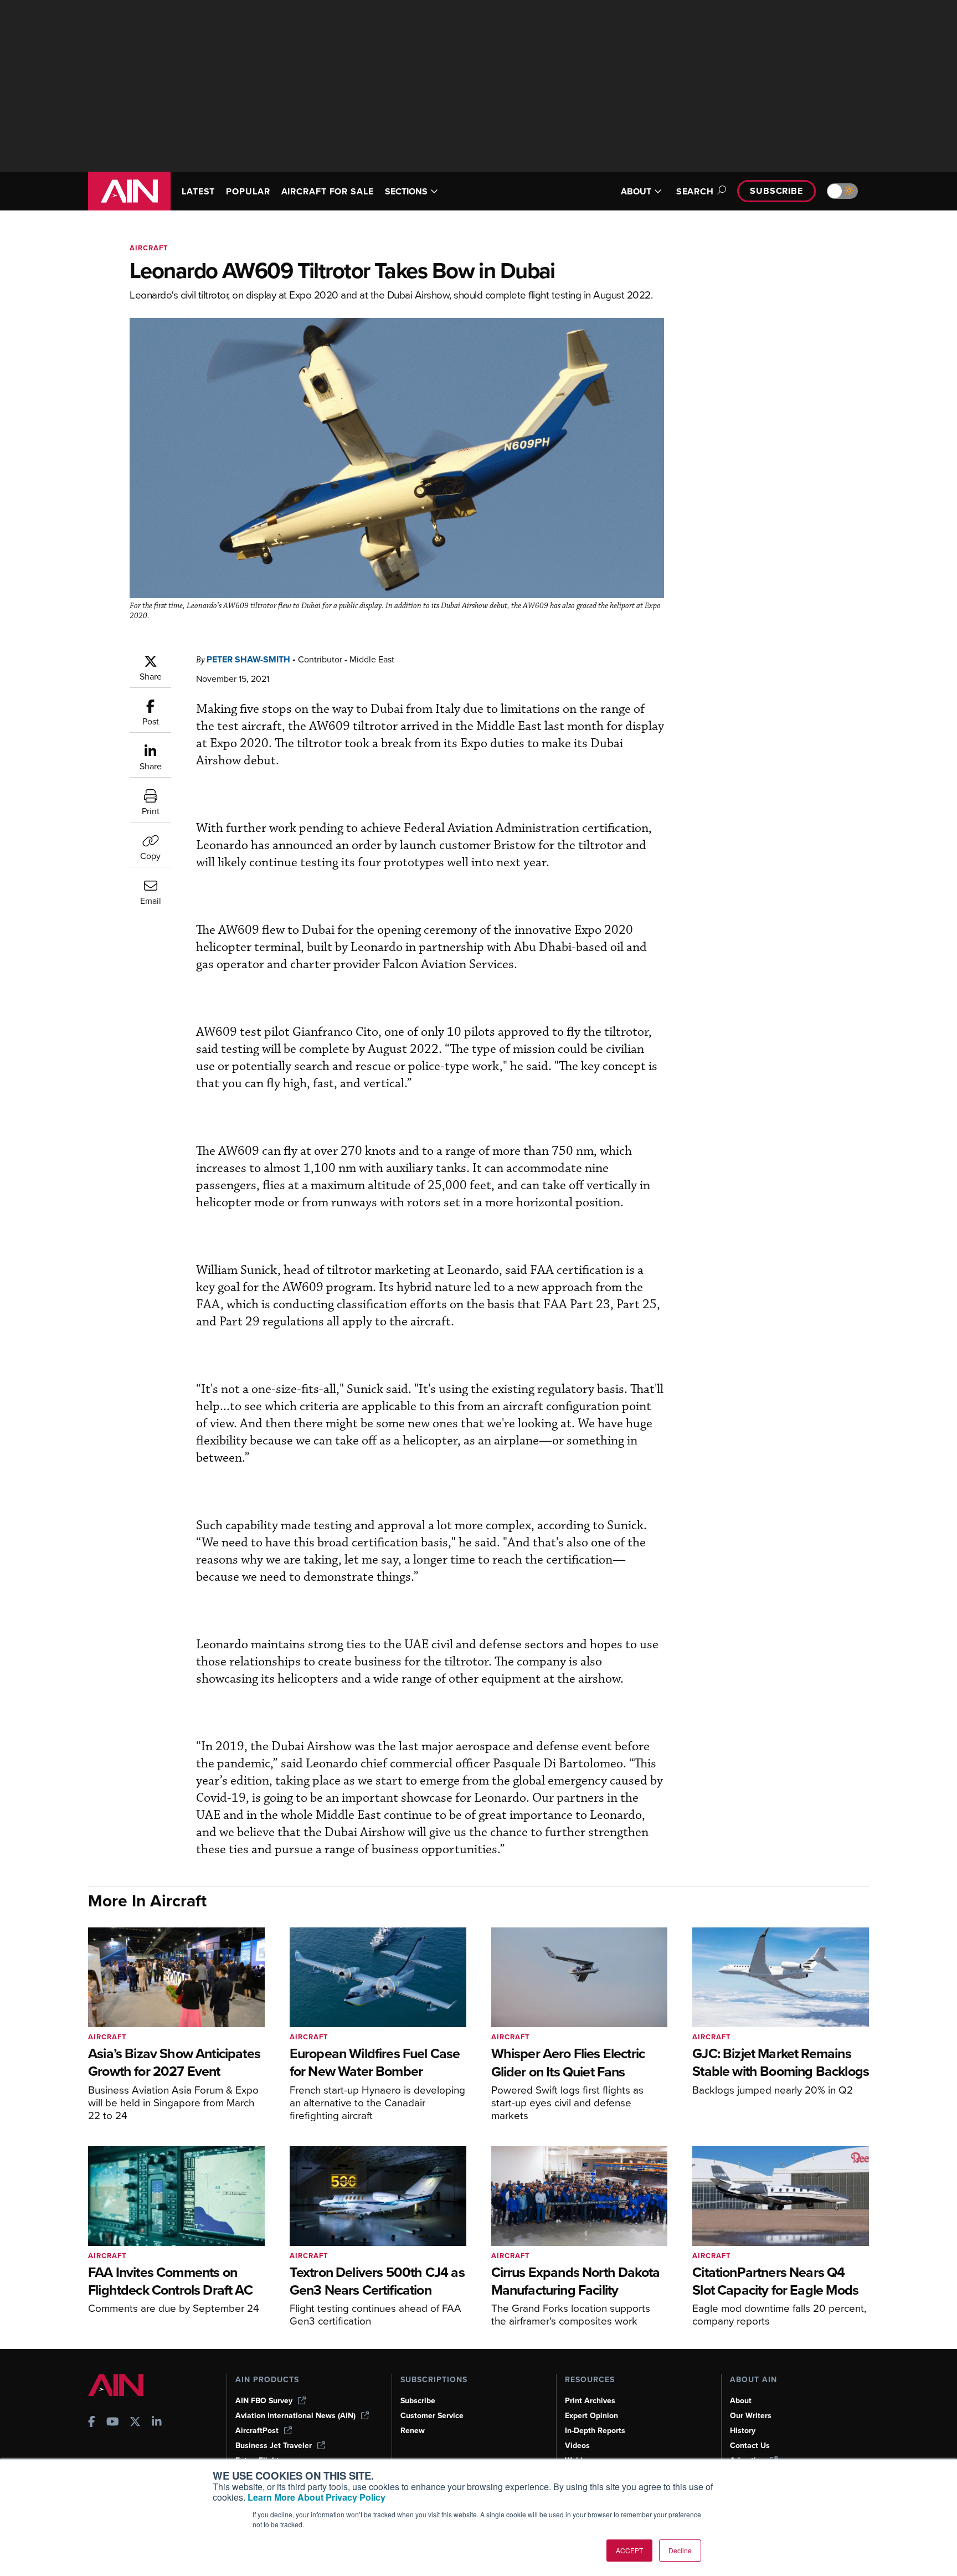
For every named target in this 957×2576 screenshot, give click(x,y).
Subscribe (776, 191)
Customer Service (432, 2416)
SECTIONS (406, 191)
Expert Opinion (591, 2416)
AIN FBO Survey (264, 2401)
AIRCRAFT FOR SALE (328, 191)
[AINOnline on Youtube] (113, 2423)
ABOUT (636, 191)
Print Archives (590, 2401)
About (741, 2401)
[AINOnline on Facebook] (92, 2423)
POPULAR (248, 191)
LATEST (198, 191)
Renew (413, 2431)
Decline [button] (680, 2550)
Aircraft (149, 248)
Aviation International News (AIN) (295, 2416)
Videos (577, 2446)
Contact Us (750, 2446)
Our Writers (751, 2416)
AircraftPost (257, 2431)
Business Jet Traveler (274, 2446)
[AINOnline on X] (135, 2423)
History (743, 2431)
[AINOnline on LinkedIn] (157, 2423)
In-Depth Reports (595, 2431)
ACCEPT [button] (629, 2550)
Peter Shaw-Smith (248, 659)
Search (695, 191)
